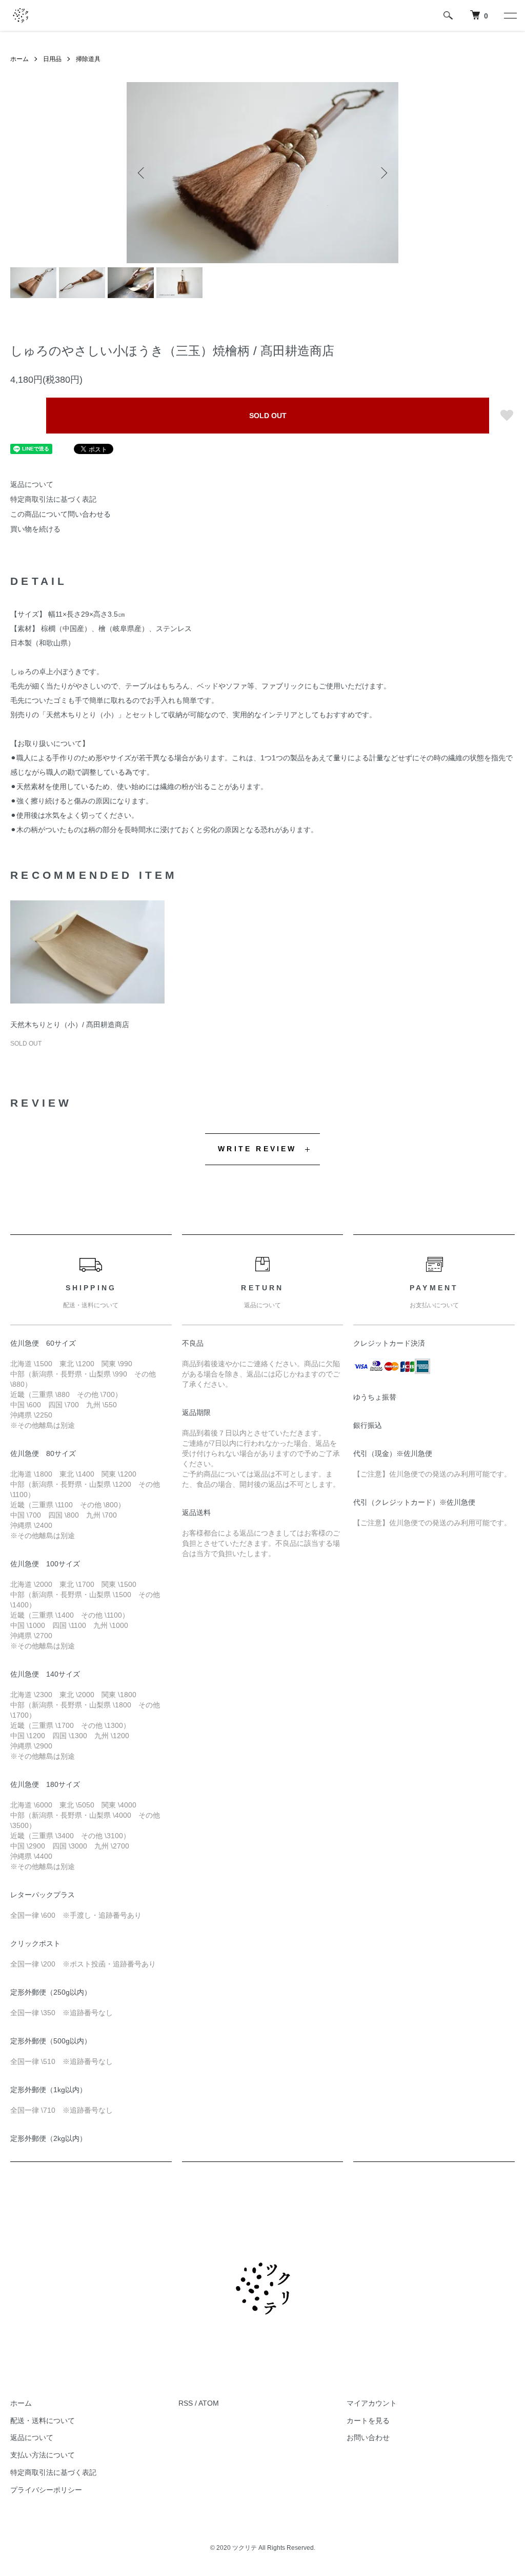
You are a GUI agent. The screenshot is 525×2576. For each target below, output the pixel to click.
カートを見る (368, 2421)
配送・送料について (43, 2421)
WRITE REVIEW (257, 1149)
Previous (142, 173)
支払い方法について (43, 2455)
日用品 (52, 59)
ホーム (19, 59)
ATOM (209, 2403)
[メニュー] (510, 15)
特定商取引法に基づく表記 (53, 499)
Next (383, 173)
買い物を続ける (35, 529)
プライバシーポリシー (46, 2490)
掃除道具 (88, 59)
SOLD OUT (268, 416)
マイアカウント (372, 2403)
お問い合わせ (368, 2437)
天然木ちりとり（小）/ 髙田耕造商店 (70, 1025)
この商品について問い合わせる (60, 514)
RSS (186, 2403)
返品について (32, 484)
